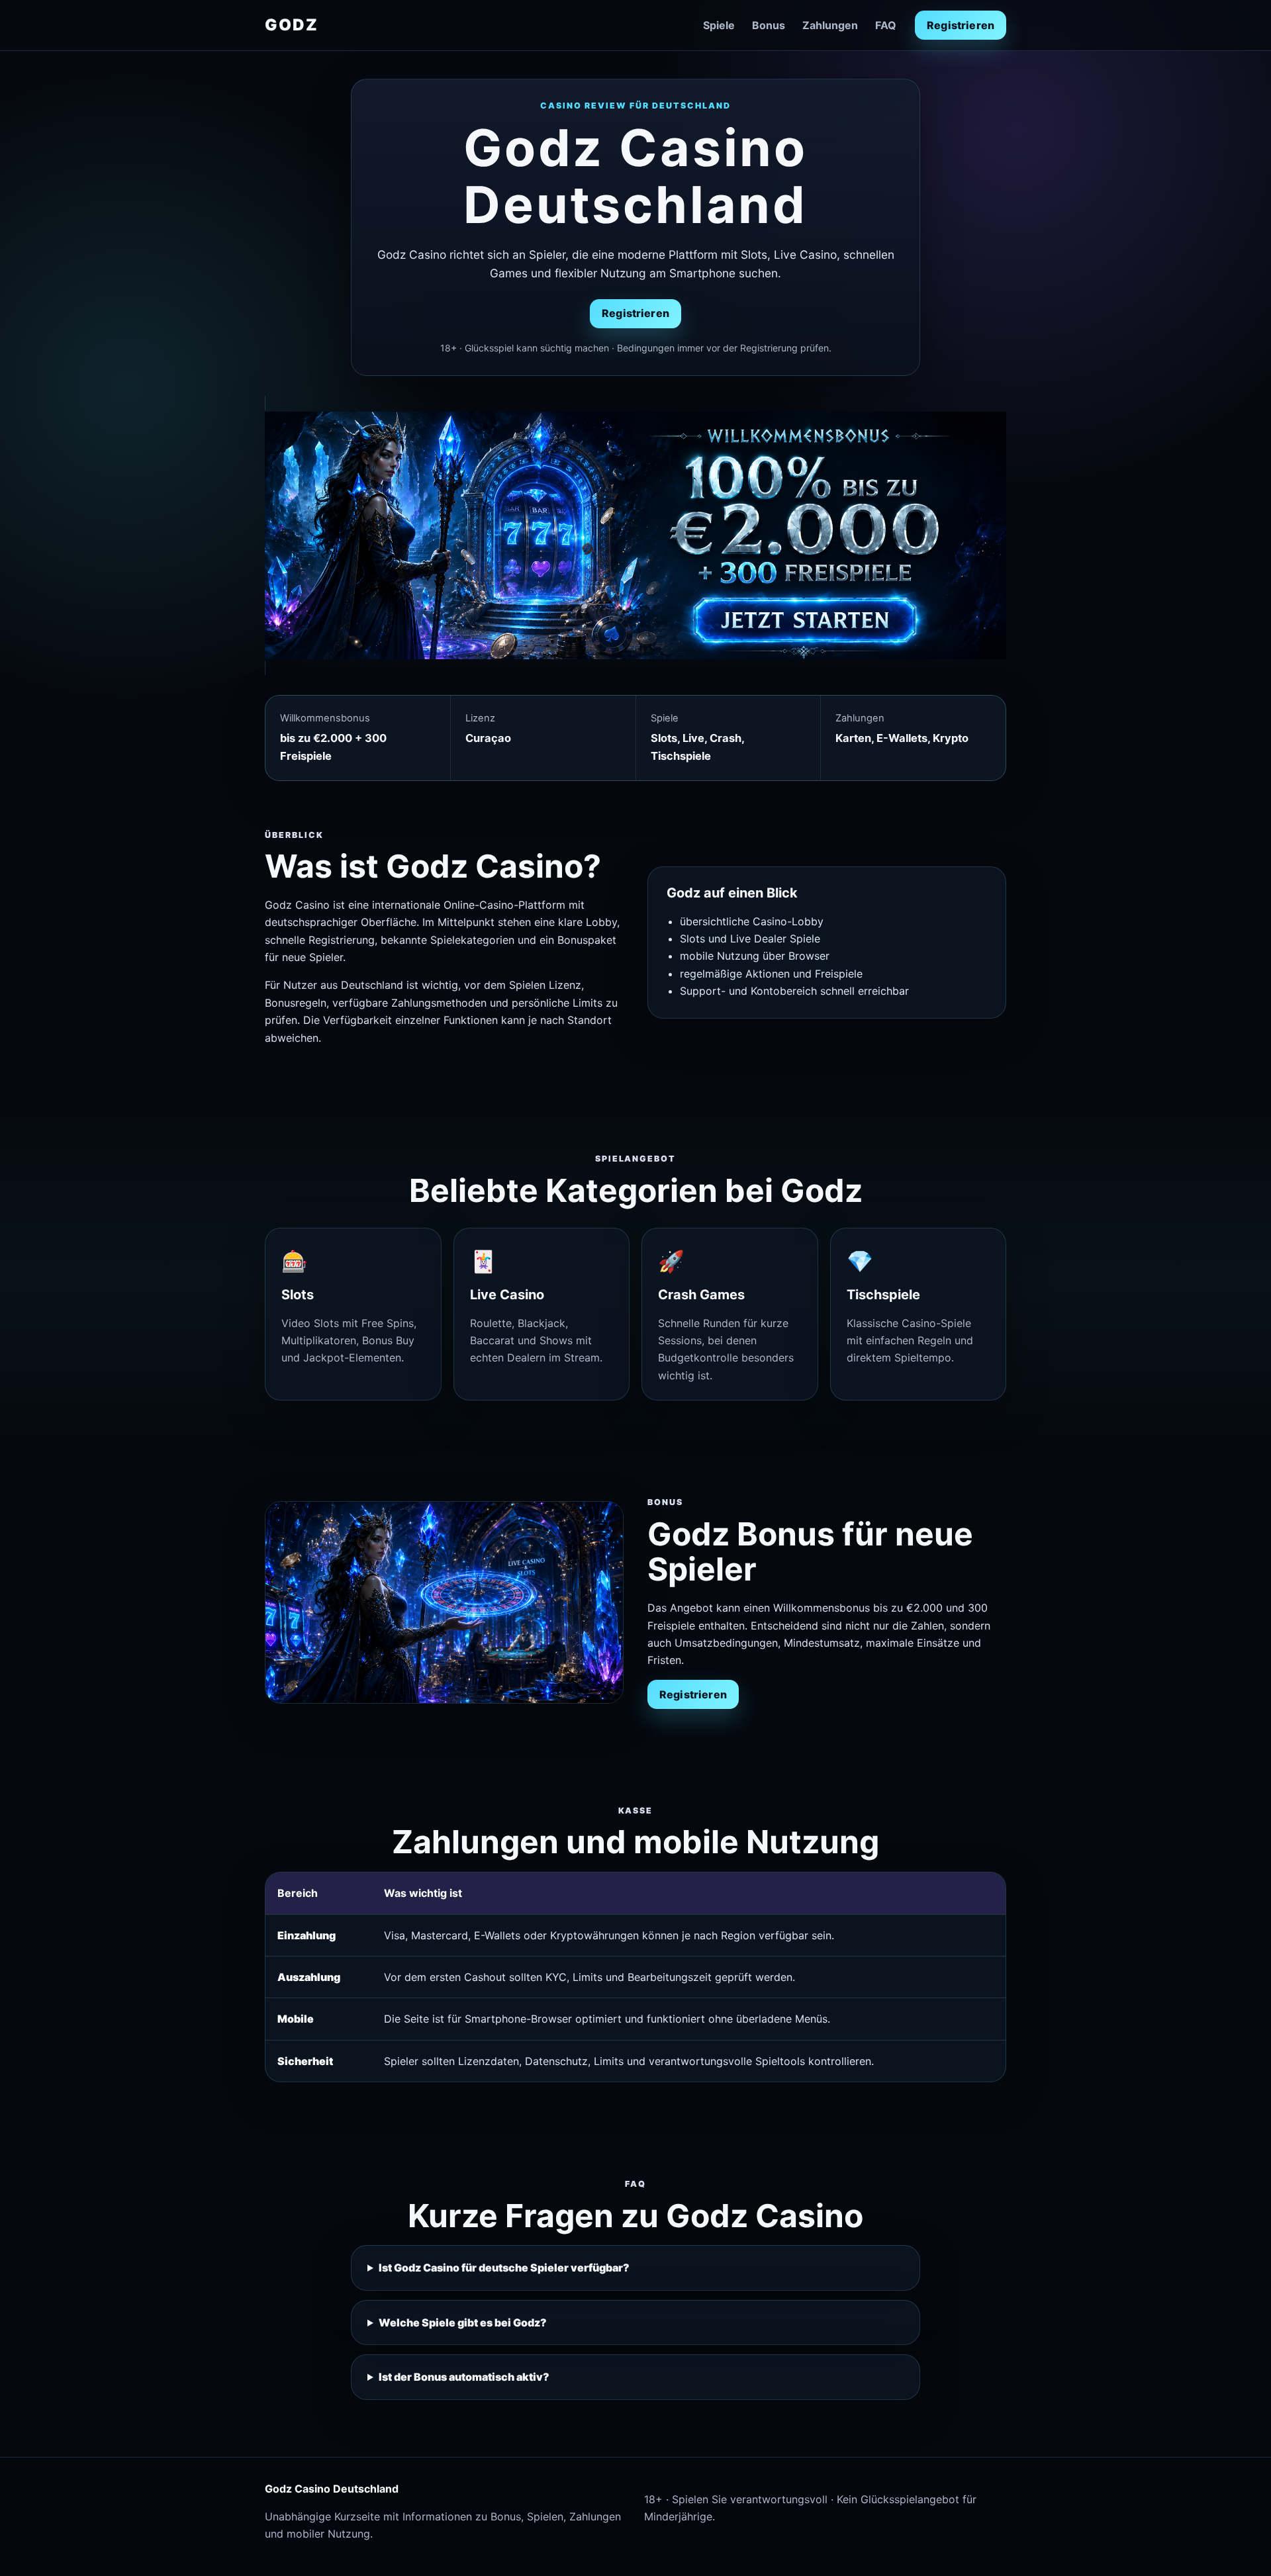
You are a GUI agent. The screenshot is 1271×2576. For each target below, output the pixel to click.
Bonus (769, 25)
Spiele (719, 25)
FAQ (886, 25)
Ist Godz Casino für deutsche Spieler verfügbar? (504, 2268)
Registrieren (961, 25)
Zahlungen (830, 25)
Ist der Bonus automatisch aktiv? (464, 2377)
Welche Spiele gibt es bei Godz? (463, 2323)
